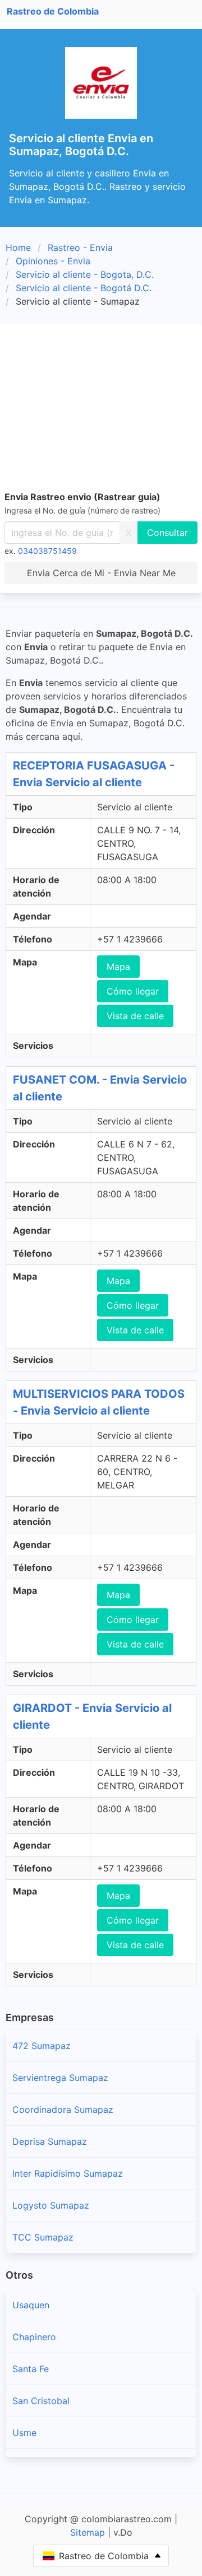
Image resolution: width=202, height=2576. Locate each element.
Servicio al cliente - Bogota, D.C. (85, 274)
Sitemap (88, 2532)
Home (18, 248)
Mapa (118, 967)
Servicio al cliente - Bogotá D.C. (84, 288)
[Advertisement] (101, 409)
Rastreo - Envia (80, 248)
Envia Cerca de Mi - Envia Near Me (101, 573)
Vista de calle (135, 1016)
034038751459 (47, 551)
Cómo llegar (133, 991)
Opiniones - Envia (53, 261)
